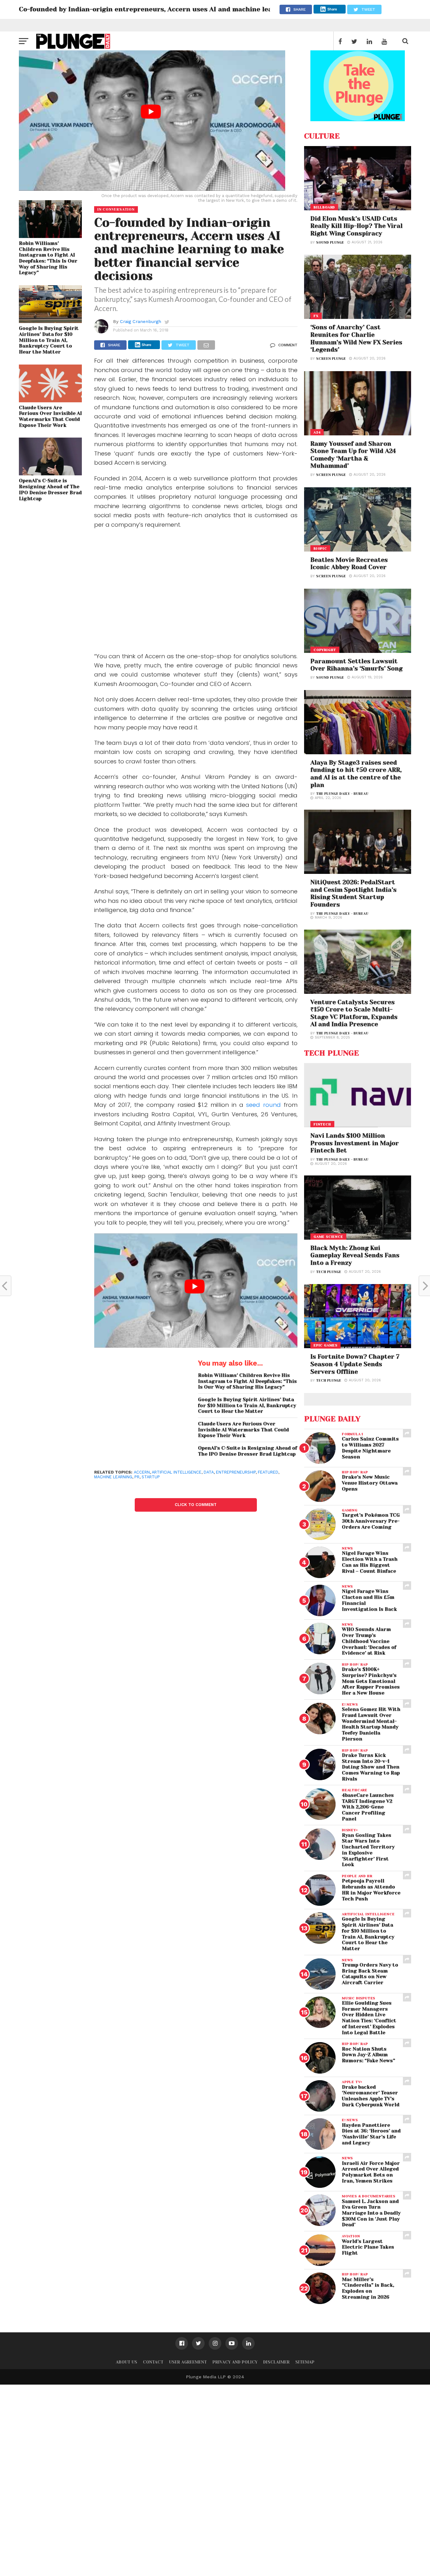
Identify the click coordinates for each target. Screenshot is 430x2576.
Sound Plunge (330, 243)
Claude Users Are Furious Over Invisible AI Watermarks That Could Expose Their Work (50, 416)
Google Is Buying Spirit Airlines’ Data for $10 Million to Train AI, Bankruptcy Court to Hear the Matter (49, 340)
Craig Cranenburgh (141, 321)
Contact (153, 2362)
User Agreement (188, 2362)
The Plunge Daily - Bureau (342, 794)
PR (137, 1477)
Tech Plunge (329, 1272)
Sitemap (305, 2362)
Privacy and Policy (235, 2362)
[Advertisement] (196, 592)
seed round (263, 1105)
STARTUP (151, 1477)
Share (332, 9)
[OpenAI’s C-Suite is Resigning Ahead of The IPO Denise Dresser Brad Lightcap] (50, 473)
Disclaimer (276, 2362)
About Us (127, 2362)
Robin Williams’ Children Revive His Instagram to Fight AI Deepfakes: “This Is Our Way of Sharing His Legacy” (48, 258)
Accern (142, 1472)
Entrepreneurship (236, 1472)
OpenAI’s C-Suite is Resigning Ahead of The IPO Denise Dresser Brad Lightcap (50, 490)
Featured (268, 1472)
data (209, 1472)
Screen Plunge (331, 359)
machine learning (113, 1477)
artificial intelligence (177, 1472)
